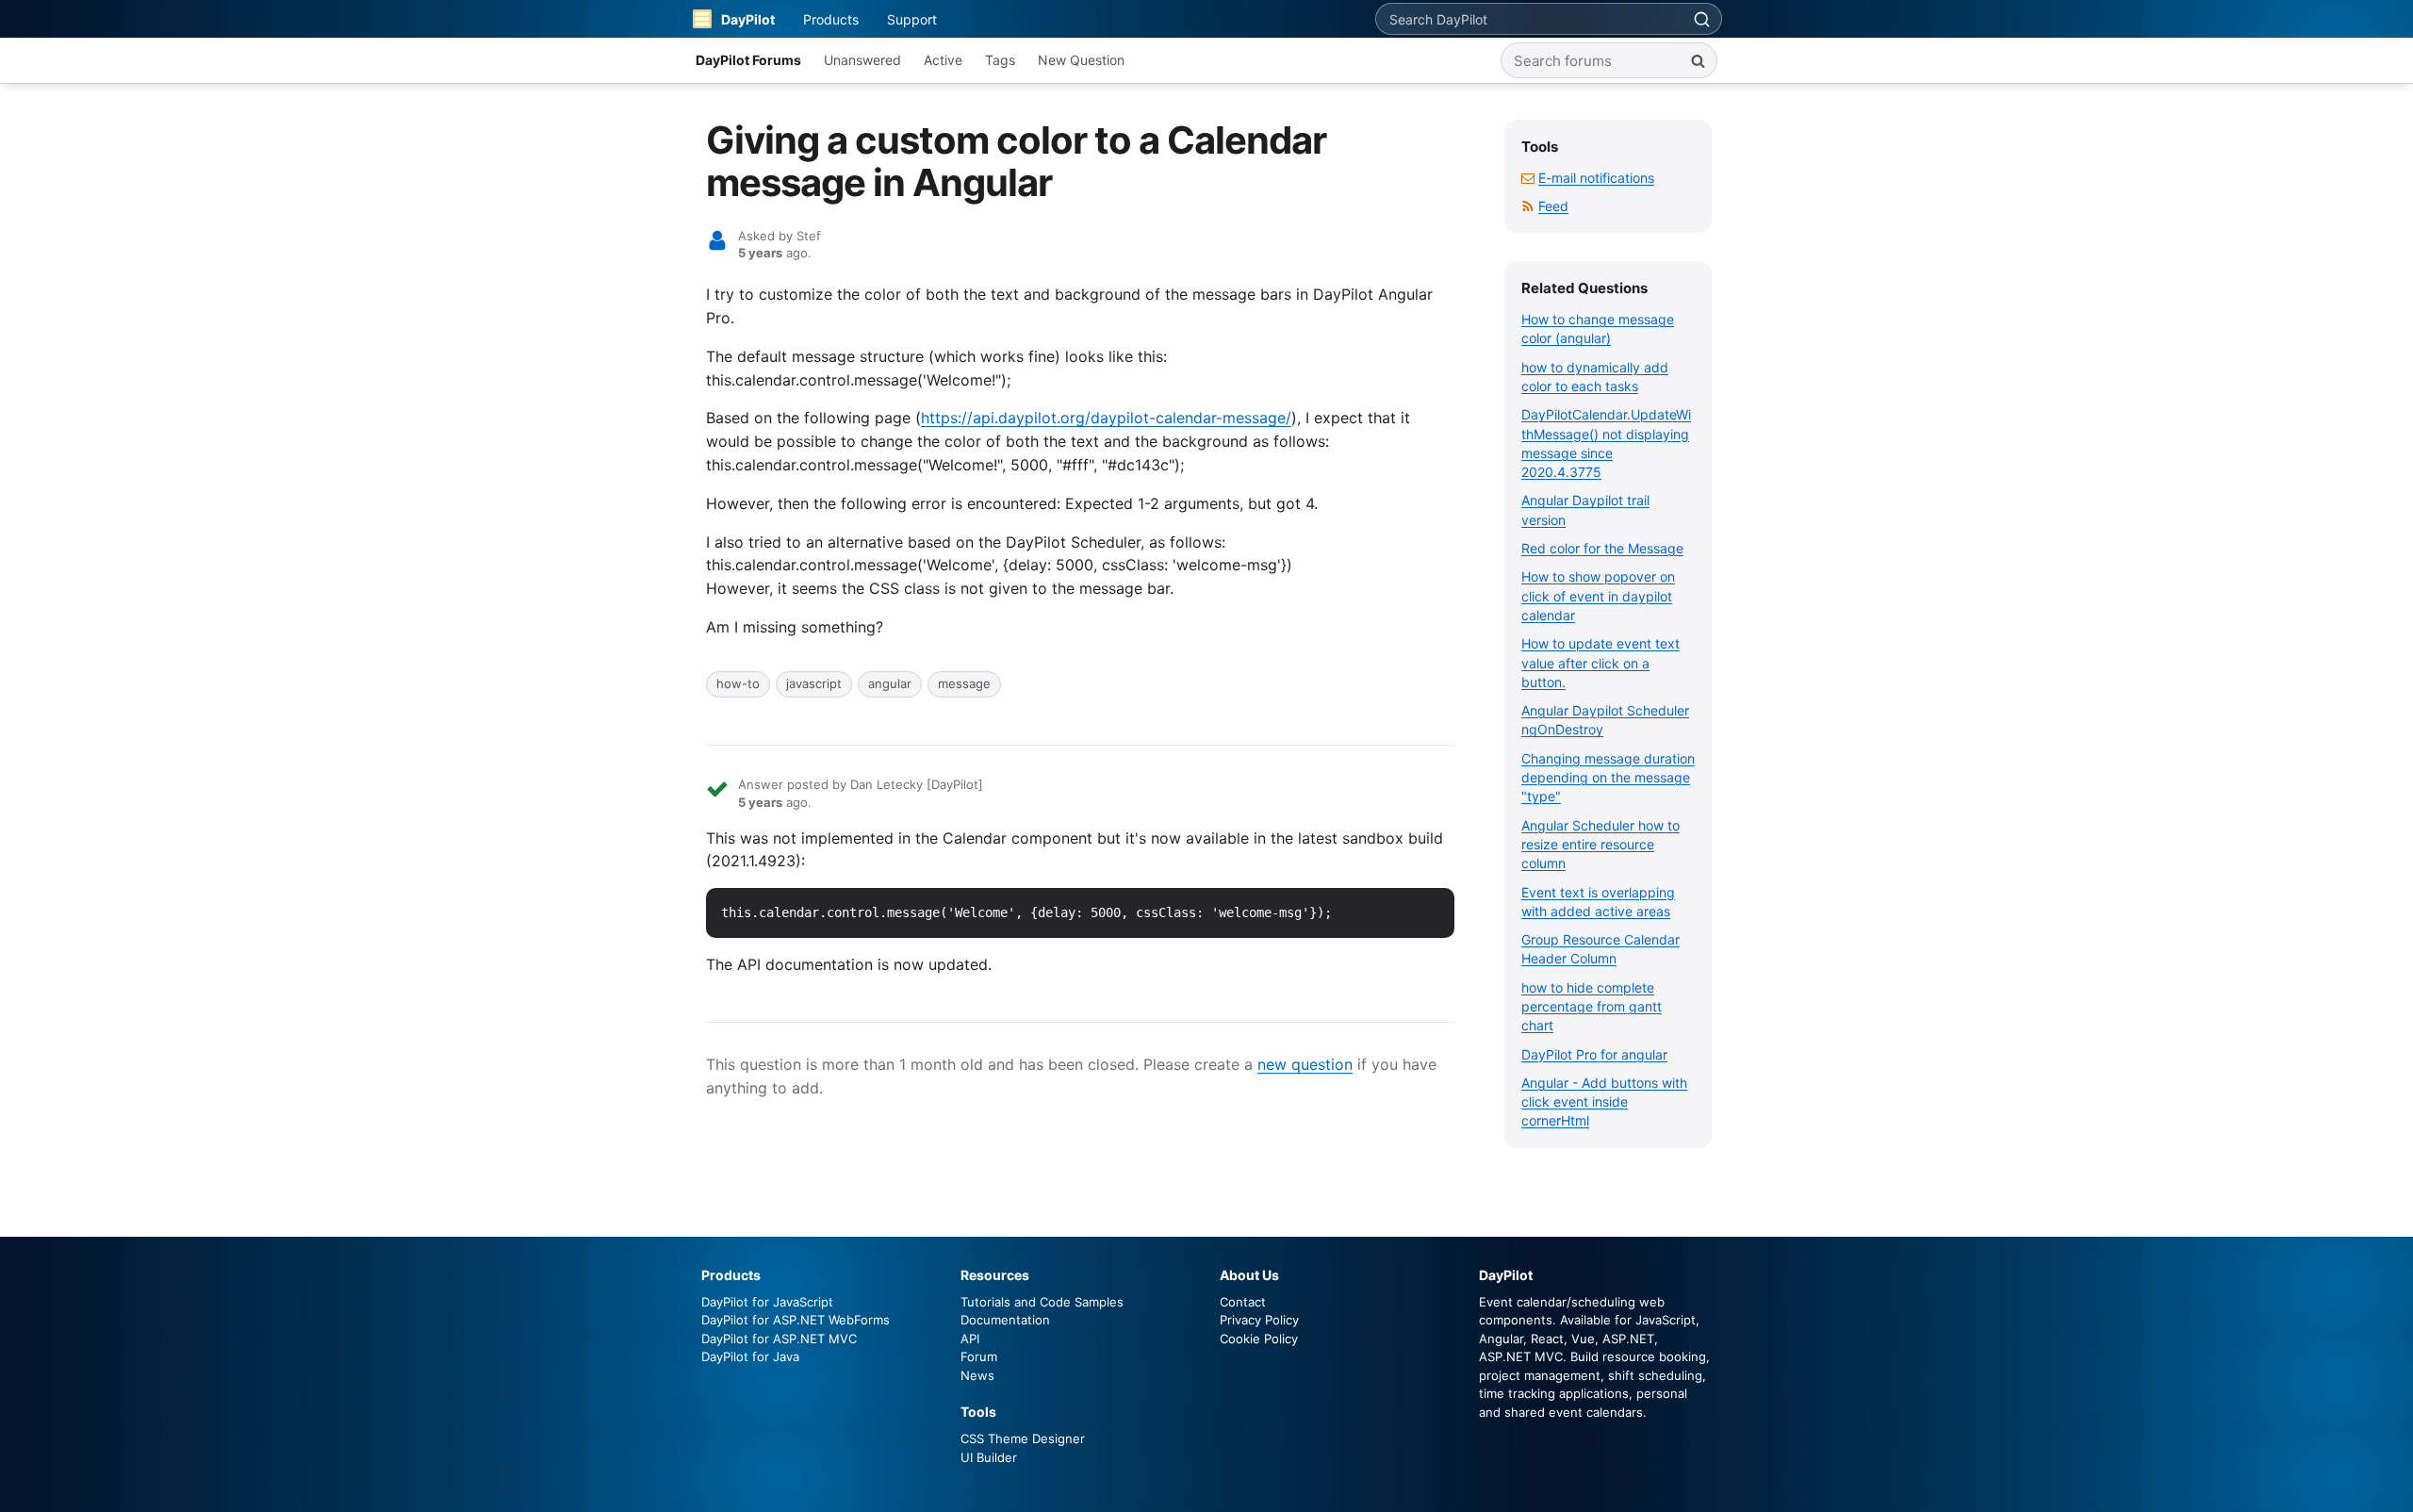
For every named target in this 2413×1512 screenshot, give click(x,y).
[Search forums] (1698, 60)
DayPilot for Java (750, 1356)
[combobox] (1529, 19)
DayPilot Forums (748, 60)
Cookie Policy (1259, 1339)
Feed (1553, 206)
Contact (1243, 1302)
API (970, 1339)
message (964, 683)
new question (1305, 1064)
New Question (1081, 60)
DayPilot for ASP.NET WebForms (796, 1320)
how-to (738, 683)
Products (831, 19)
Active (943, 60)
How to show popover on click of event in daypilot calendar (1598, 596)
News (977, 1375)
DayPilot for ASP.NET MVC (779, 1339)
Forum (979, 1356)
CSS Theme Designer (1023, 1438)
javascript (814, 683)
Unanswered (862, 60)
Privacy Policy (1259, 1320)
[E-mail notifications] (1528, 178)
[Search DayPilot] (1701, 19)
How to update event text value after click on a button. (1600, 663)
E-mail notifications (1596, 178)
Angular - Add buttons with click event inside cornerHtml (1604, 1102)
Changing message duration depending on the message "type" (1608, 778)
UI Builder (989, 1457)
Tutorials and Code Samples (1042, 1302)
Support (912, 19)
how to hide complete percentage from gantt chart (1592, 1007)
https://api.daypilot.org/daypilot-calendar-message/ (1106, 418)
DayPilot (748, 19)
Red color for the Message (1602, 548)
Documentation (1005, 1320)
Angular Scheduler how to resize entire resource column (1600, 845)
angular (890, 683)
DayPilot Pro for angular (1594, 1054)
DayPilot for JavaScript (767, 1302)
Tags (1000, 60)
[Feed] (1528, 206)
